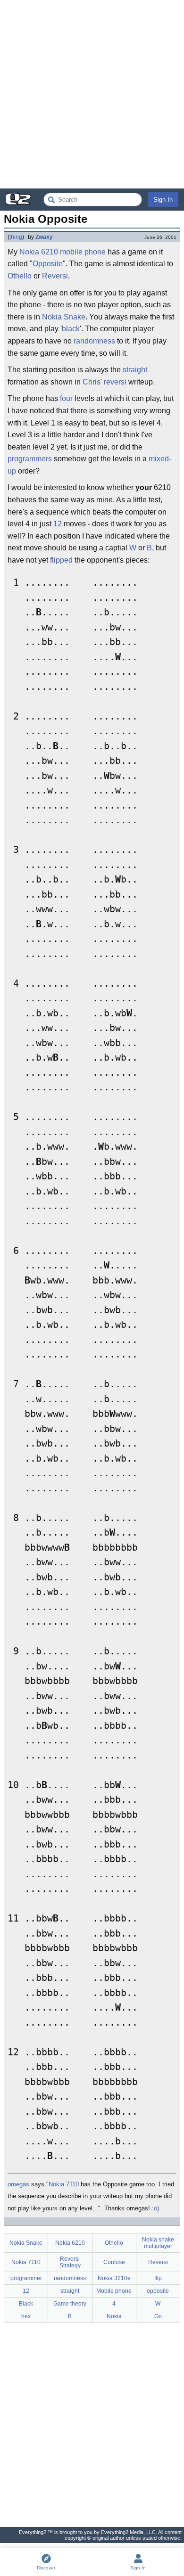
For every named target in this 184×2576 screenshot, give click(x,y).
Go (158, 2316)
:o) (155, 2208)
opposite (158, 2291)
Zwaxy (44, 237)
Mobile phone (114, 2291)
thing (16, 237)
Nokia (114, 2316)
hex (26, 2316)
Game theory (70, 2304)
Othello (20, 276)
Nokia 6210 (39, 252)
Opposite (48, 264)
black (71, 329)
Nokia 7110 (64, 2184)
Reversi (55, 276)
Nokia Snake (64, 317)
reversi (115, 382)
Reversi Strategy (70, 2262)
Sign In (163, 200)
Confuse (114, 2262)
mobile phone (83, 252)
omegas (18, 2184)
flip (158, 2278)
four (66, 398)
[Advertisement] (92, 94)
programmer (26, 2278)
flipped (61, 560)
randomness (94, 341)
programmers (30, 459)
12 (58, 524)
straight (135, 370)
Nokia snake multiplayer (158, 2243)
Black (26, 2304)
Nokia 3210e (114, 2278)
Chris (92, 382)
